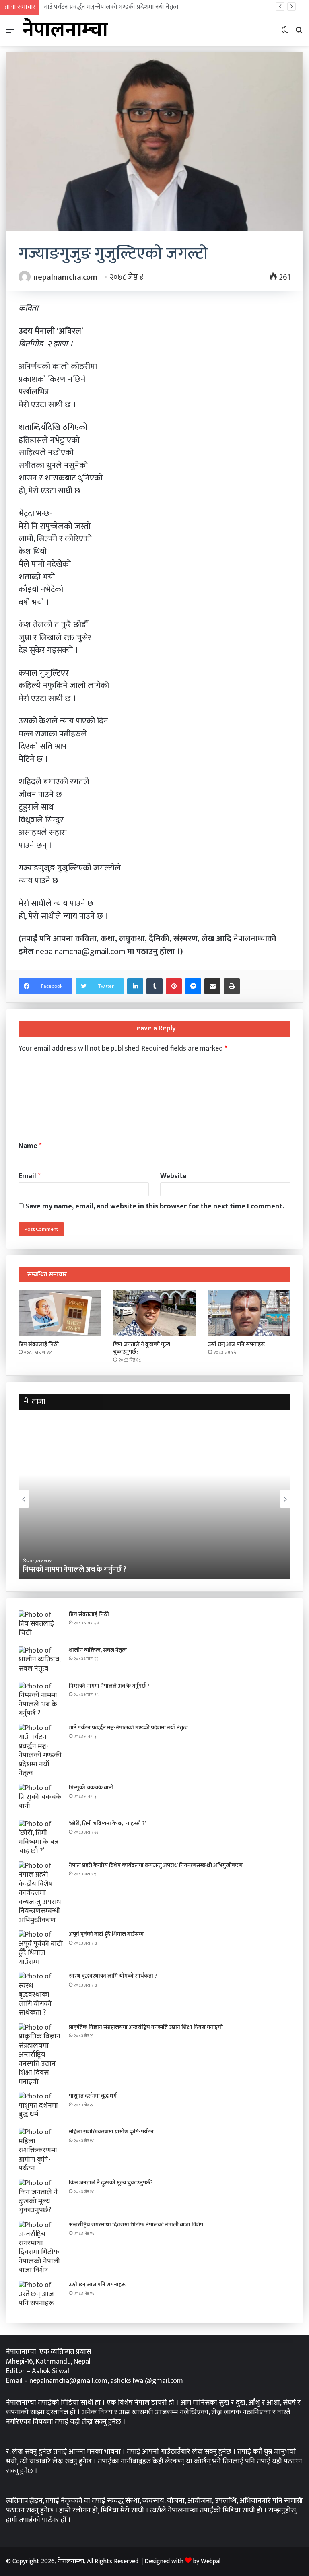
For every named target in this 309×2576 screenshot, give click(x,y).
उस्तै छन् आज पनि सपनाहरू (236, 1344)
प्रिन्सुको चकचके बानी (91, 1788)
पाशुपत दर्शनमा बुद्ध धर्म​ (93, 2096)
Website (173, 1176)
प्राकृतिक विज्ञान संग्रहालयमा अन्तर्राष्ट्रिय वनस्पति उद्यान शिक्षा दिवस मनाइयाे (146, 2027)
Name (30, 1146)
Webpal (211, 2561)
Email (30, 1176)
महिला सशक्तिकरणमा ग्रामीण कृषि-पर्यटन (111, 2132)
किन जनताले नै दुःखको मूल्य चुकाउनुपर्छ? (142, 1348)
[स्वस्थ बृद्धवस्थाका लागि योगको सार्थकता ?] (41, 1995)
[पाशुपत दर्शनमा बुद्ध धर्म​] (41, 2107)
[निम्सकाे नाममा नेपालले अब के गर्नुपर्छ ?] (41, 1700)
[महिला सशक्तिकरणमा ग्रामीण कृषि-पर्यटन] (41, 2150)
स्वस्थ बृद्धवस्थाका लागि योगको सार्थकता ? (113, 1976)
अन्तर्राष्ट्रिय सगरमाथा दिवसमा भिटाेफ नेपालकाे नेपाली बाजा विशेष (136, 2225)
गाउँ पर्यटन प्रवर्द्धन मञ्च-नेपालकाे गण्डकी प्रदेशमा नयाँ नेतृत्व (111, 7)
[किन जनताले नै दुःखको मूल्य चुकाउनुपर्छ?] (154, 1313)
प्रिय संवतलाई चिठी (39, 1344)
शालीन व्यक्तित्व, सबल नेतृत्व (98, 1650)
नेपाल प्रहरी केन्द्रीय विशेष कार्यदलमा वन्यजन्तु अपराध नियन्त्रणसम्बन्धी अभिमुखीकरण (156, 1865)
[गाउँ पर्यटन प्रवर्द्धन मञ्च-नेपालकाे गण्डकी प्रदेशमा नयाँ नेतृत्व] (41, 1751)
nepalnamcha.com (65, 277)
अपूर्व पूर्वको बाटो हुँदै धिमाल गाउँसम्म (106, 1934)
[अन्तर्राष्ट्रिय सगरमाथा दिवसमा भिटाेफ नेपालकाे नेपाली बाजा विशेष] (41, 2248)
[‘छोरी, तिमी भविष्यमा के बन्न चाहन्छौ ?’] (41, 1838)
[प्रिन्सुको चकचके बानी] (41, 1799)
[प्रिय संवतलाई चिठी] (60, 1313)
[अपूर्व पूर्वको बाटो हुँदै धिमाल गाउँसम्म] (41, 1948)
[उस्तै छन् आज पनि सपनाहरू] (249, 1313)
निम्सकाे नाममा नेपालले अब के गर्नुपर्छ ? (109, 1686)
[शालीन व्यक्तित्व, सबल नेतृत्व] (41, 1661)
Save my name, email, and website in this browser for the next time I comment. (155, 1206)
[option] (154, 1499)
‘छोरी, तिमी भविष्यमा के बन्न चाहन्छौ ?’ (107, 1823)
